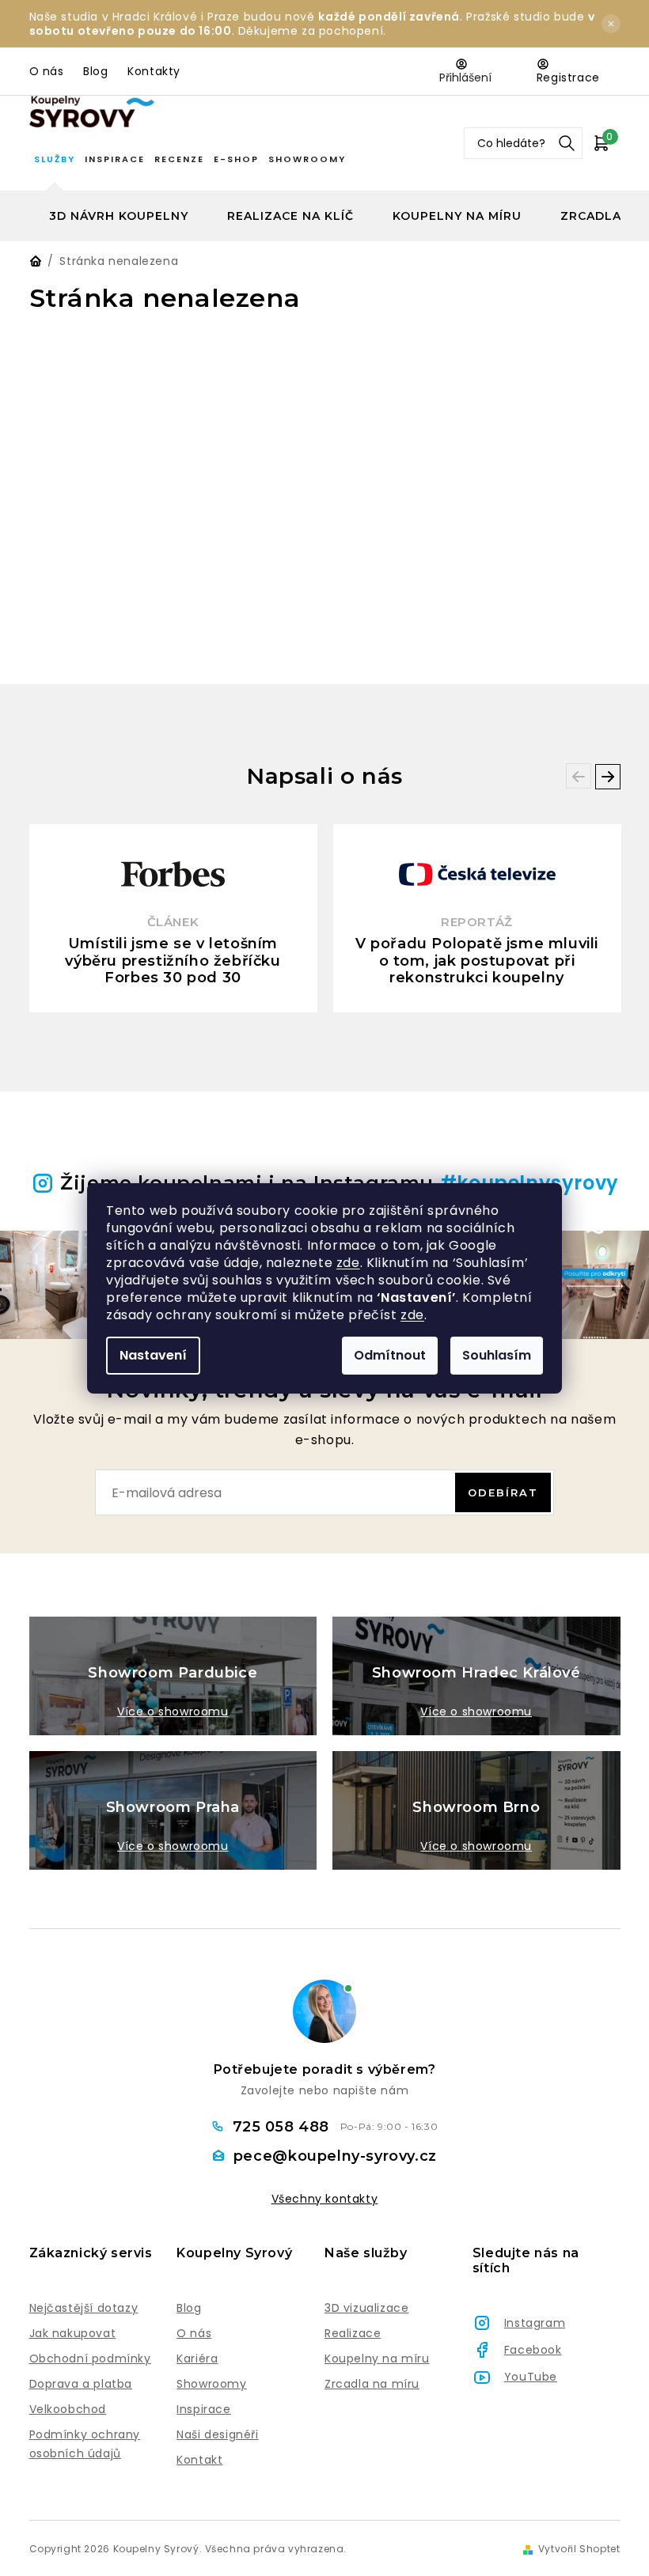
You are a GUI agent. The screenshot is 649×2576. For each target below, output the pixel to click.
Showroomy (307, 159)
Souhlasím (497, 1355)
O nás (47, 71)
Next (608, 777)
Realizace (353, 2333)
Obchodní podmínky (90, 2358)
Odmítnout (390, 1355)
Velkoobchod (68, 2409)
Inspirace (115, 159)
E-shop (236, 159)
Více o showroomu (173, 1712)
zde (348, 1263)
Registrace (568, 78)
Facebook (533, 2350)
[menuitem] (119, 216)
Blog (95, 71)
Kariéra (197, 2358)
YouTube (531, 2377)
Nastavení (153, 1355)
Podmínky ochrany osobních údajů (85, 2444)
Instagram (535, 2323)
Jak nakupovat (73, 2333)
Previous (579, 776)
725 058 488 (283, 2127)
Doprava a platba (81, 2384)
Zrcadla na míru (372, 2384)
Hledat (567, 143)
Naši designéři (217, 2434)
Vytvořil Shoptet (579, 2549)
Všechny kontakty (325, 2199)
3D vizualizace (366, 2308)
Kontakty (154, 71)
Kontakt (199, 2460)
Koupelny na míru (377, 2358)
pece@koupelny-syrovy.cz (335, 2156)
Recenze (179, 159)
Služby (55, 159)
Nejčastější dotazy (84, 2308)
